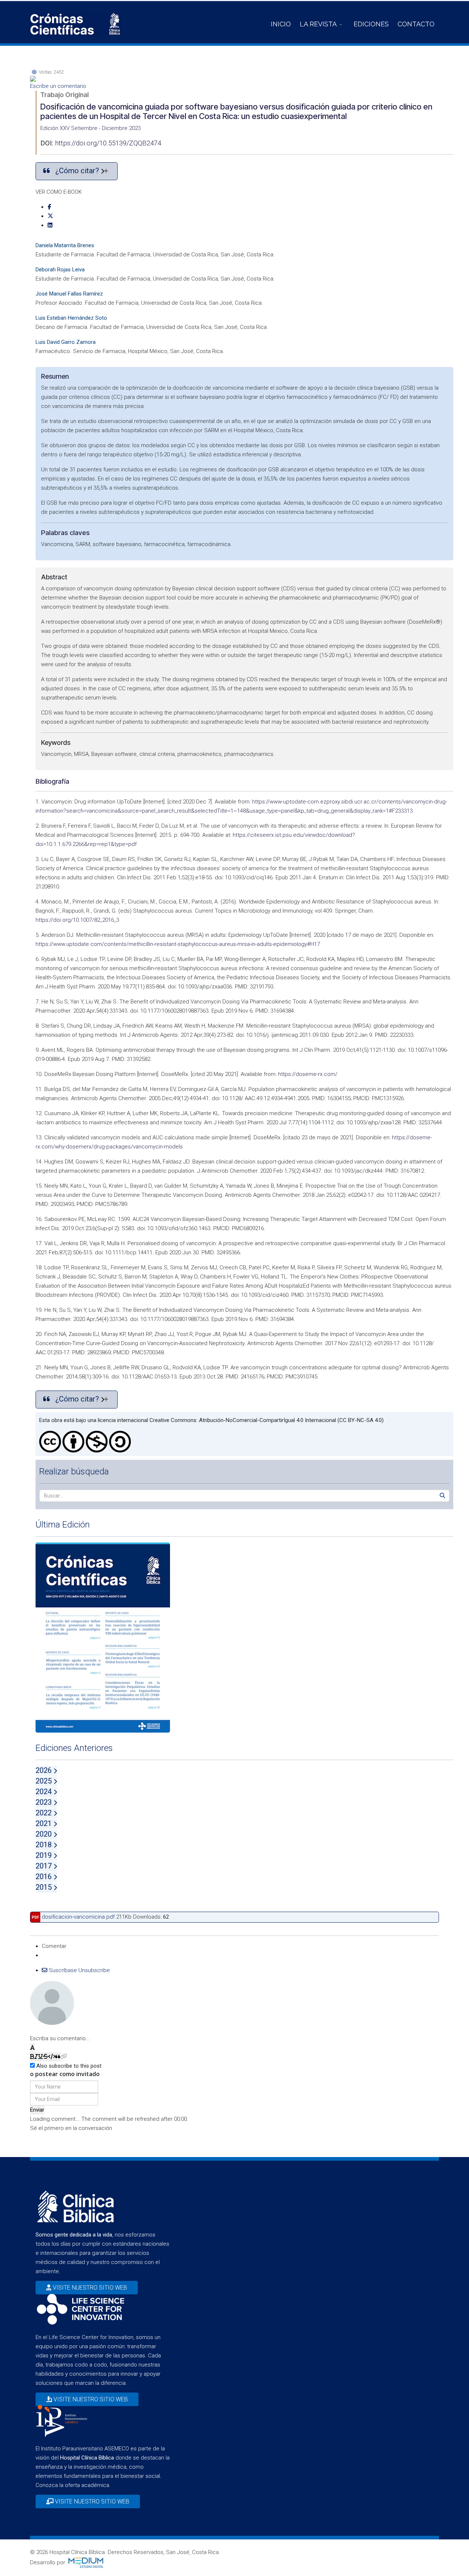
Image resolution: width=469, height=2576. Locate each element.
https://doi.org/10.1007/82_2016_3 (77, 920)
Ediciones (371, 24)
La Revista (318, 24)
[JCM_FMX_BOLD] (32, 2057)
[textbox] (234, 2029)
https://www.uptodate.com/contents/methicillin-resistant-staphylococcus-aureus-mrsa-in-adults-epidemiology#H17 (178, 944)
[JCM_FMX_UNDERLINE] (40, 2057)
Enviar (37, 2110)
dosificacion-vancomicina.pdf (78, 1917)
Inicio (281, 24)
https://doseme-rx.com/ (308, 1074)
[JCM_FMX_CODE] (52, 2057)
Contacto (416, 24)
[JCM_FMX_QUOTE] (58, 2057)
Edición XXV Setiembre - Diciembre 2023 (91, 128)
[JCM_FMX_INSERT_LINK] (64, 2057)
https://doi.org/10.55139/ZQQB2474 (108, 143)
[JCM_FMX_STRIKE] (46, 2057)
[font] (32, 2048)
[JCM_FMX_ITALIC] (36, 2057)
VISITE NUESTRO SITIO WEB (89, 2288)
